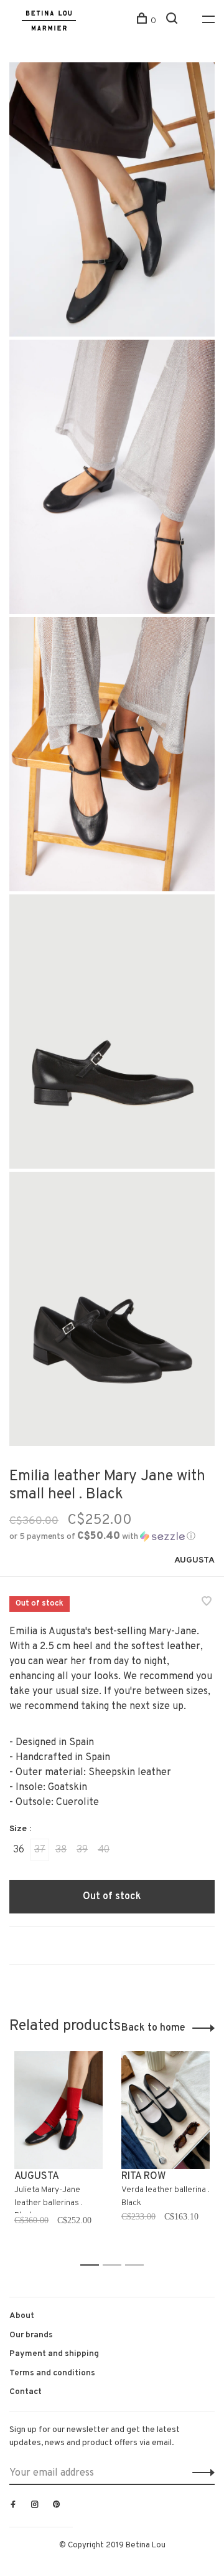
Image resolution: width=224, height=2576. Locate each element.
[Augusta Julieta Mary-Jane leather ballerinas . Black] (58, 2110)
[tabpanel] (58, 2153)
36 (19, 1850)
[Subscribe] (200, 2473)
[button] (102, 1537)
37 (40, 1850)
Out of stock (112, 1897)
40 (104, 1850)
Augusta (194, 1560)
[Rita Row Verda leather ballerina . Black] (166, 2110)
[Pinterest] (57, 2506)
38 (61, 1850)
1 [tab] (93, 2265)
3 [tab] (138, 2265)
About (22, 2316)
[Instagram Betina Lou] (35, 2506)
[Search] (173, 21)
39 (82, 1850)
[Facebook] (13, 2506)
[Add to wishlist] (207, 1603)
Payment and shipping (54, 2354)
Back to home (153, 2028)
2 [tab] (115, 2265)
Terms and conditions (52, 2373)
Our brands (31, 2335)
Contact (26, 2392)
